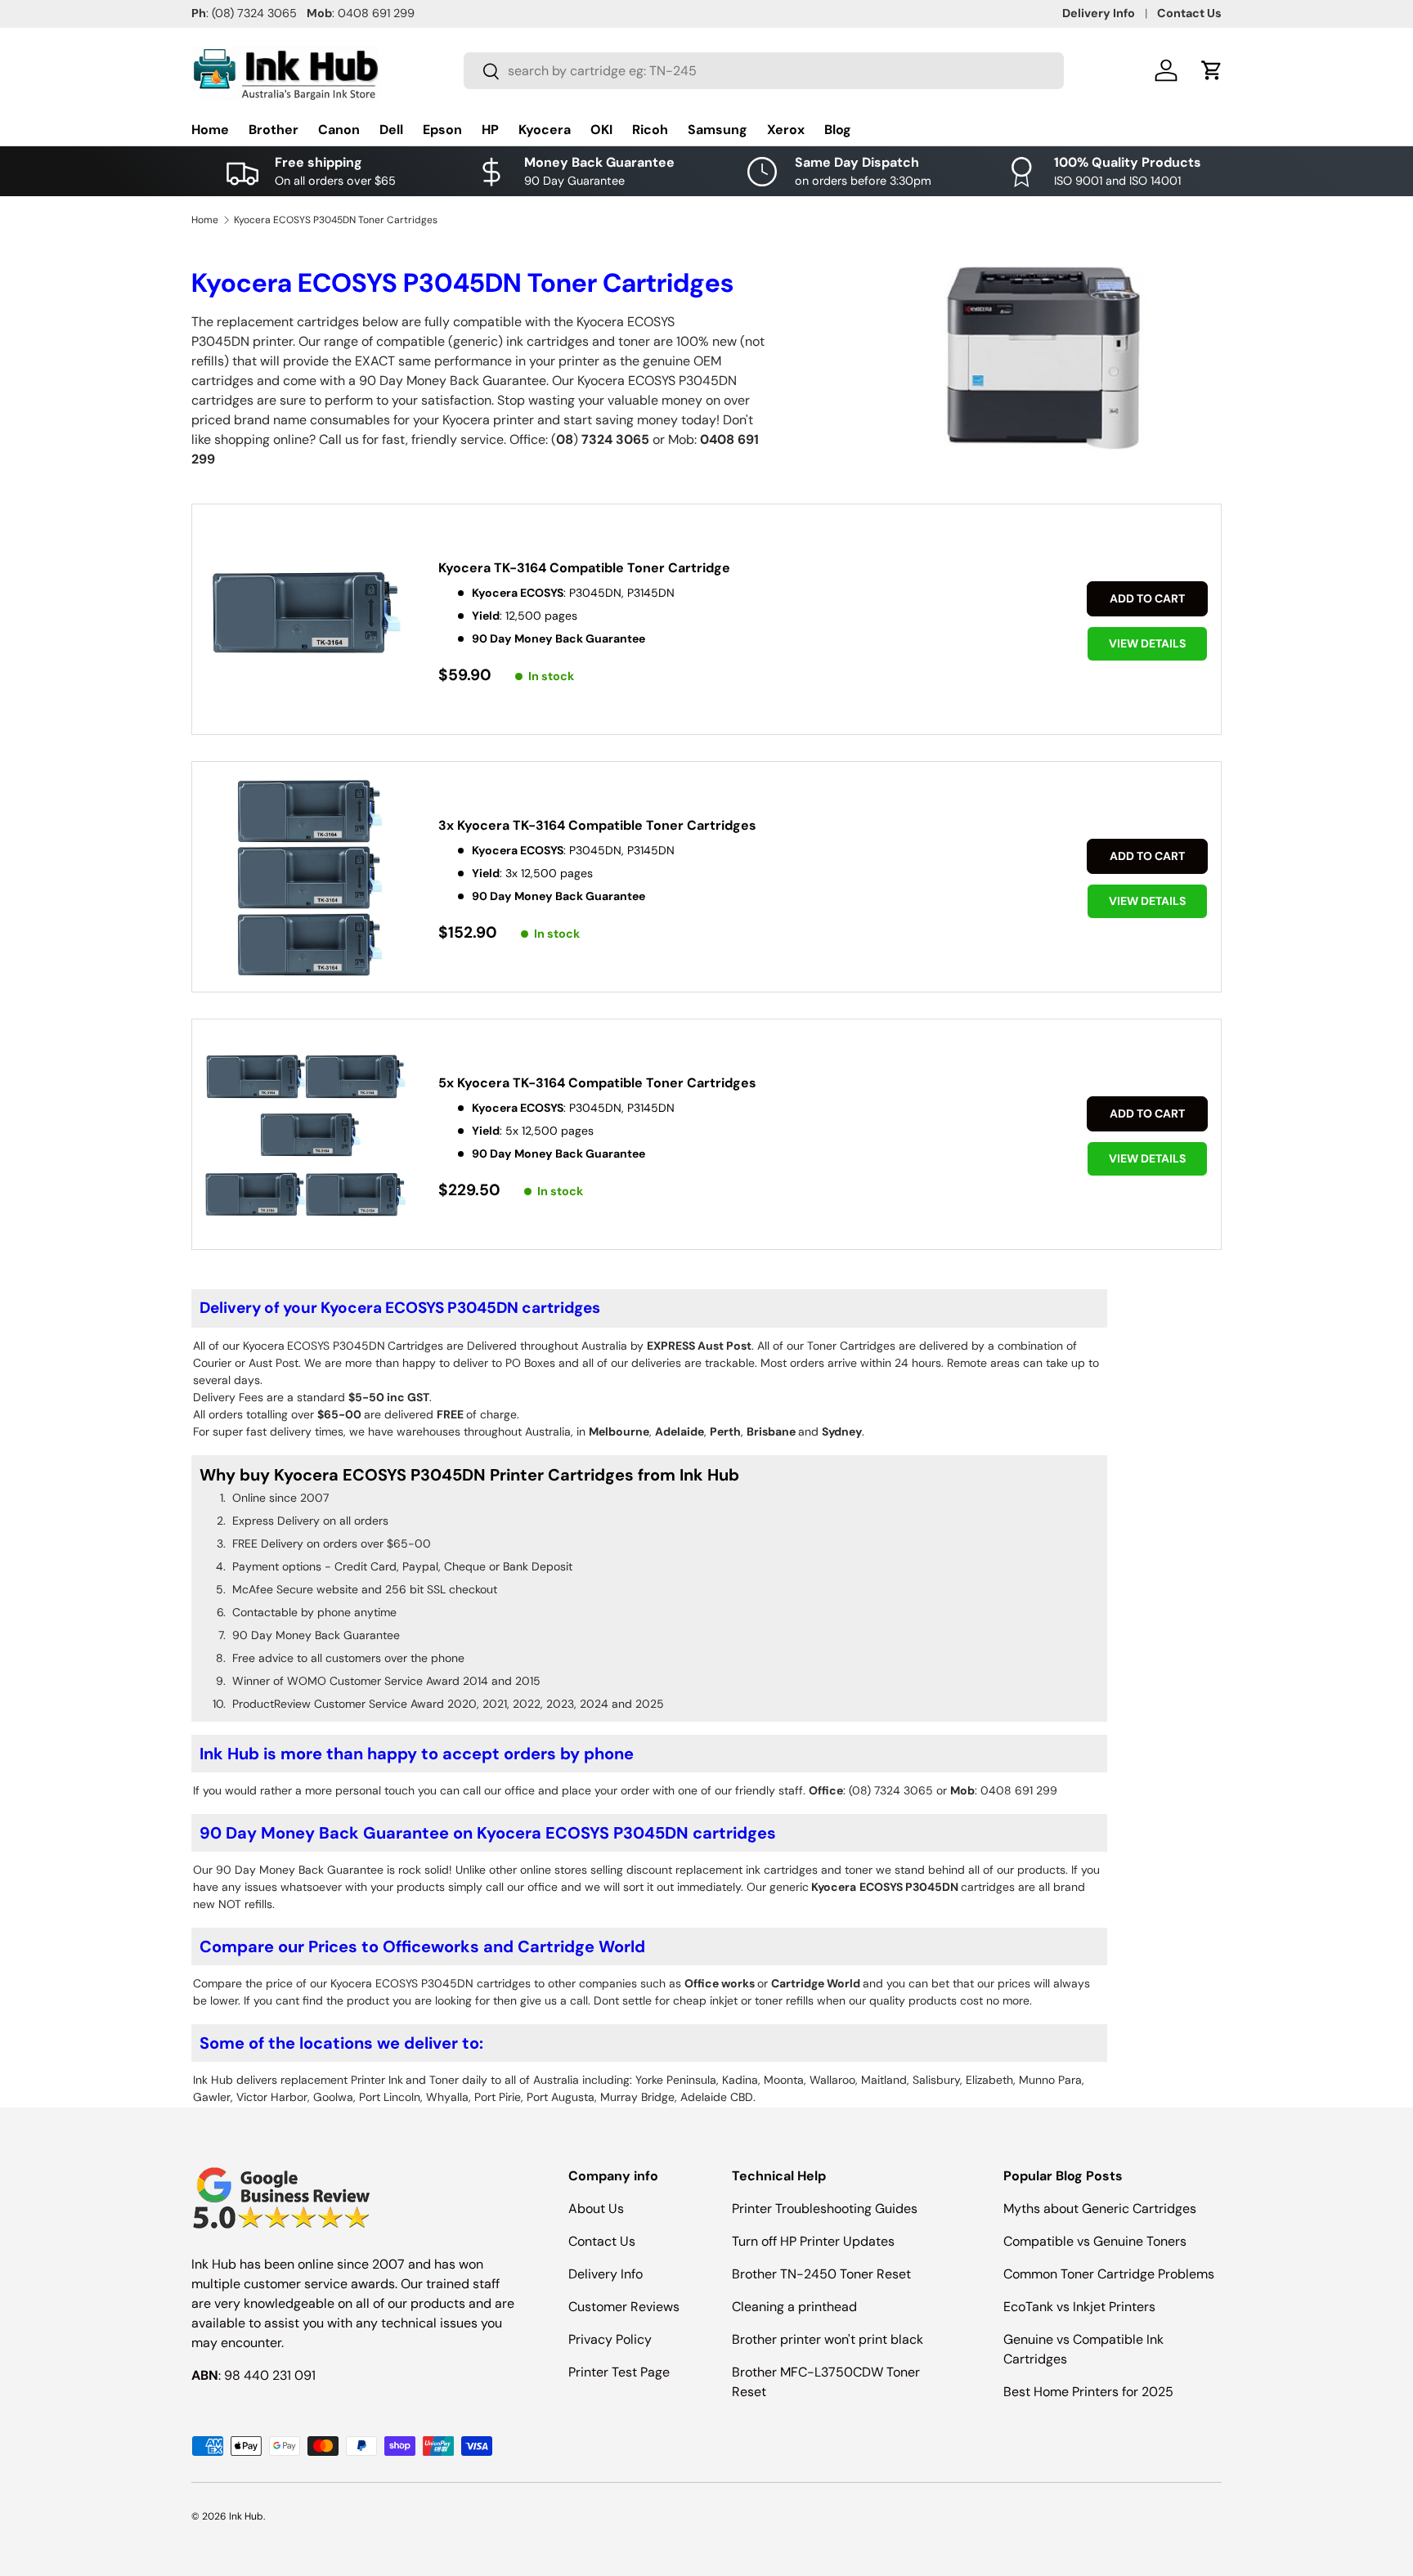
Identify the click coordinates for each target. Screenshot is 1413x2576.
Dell (391, 130)
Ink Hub (246, 2516)
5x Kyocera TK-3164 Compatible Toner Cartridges (597, 1083)
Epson (442, 130)
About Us (596, 2209)
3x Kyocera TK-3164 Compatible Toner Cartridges (597, 825)
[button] (1212, 70)
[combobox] (764, 71)
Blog (838, 130)
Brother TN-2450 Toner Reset (821, 2274)
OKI (601, 130)
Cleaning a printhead (794, 2307)
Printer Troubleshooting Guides (825, 2209)
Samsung (718, 130)
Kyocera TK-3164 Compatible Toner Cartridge (584, 568)
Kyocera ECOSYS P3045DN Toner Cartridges (336, 220)
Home (210, 130)
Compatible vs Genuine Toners (1095, 2241)
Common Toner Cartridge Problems (1109, 2274)
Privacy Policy (610, 2339)
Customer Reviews (624, 2307)
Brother (274, 130)
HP (490, 130)
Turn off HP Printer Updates (813, 2241)
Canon (339, 130)
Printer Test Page (619, 2372)
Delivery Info (1099, 13)
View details (1147, 643)
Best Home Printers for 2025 (1088, 2392)
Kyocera (545, 130)
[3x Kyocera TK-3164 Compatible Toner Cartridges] (305, 878)
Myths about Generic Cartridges (1100, 2209)
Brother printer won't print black (828, 2339)
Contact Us (1189, 13)
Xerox (786, 130)
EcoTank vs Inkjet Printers (1079, 2307)
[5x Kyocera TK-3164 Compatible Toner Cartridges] (305, 1136)
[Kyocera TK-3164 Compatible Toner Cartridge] (305, 621)
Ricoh (650, 130)
